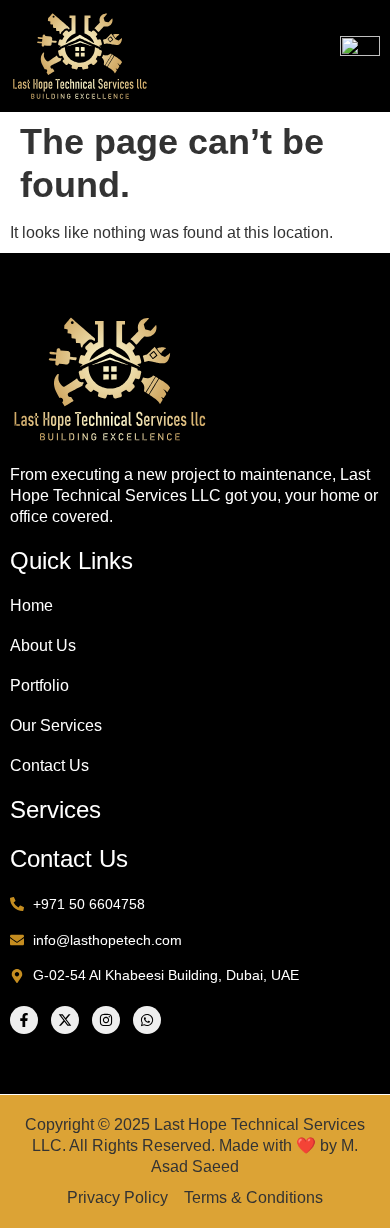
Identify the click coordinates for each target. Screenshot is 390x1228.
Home (31, 605)
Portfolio (39, 685)
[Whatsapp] (147, 1020)
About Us (43, 645)
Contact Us (49, 765)
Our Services (56, 725)
